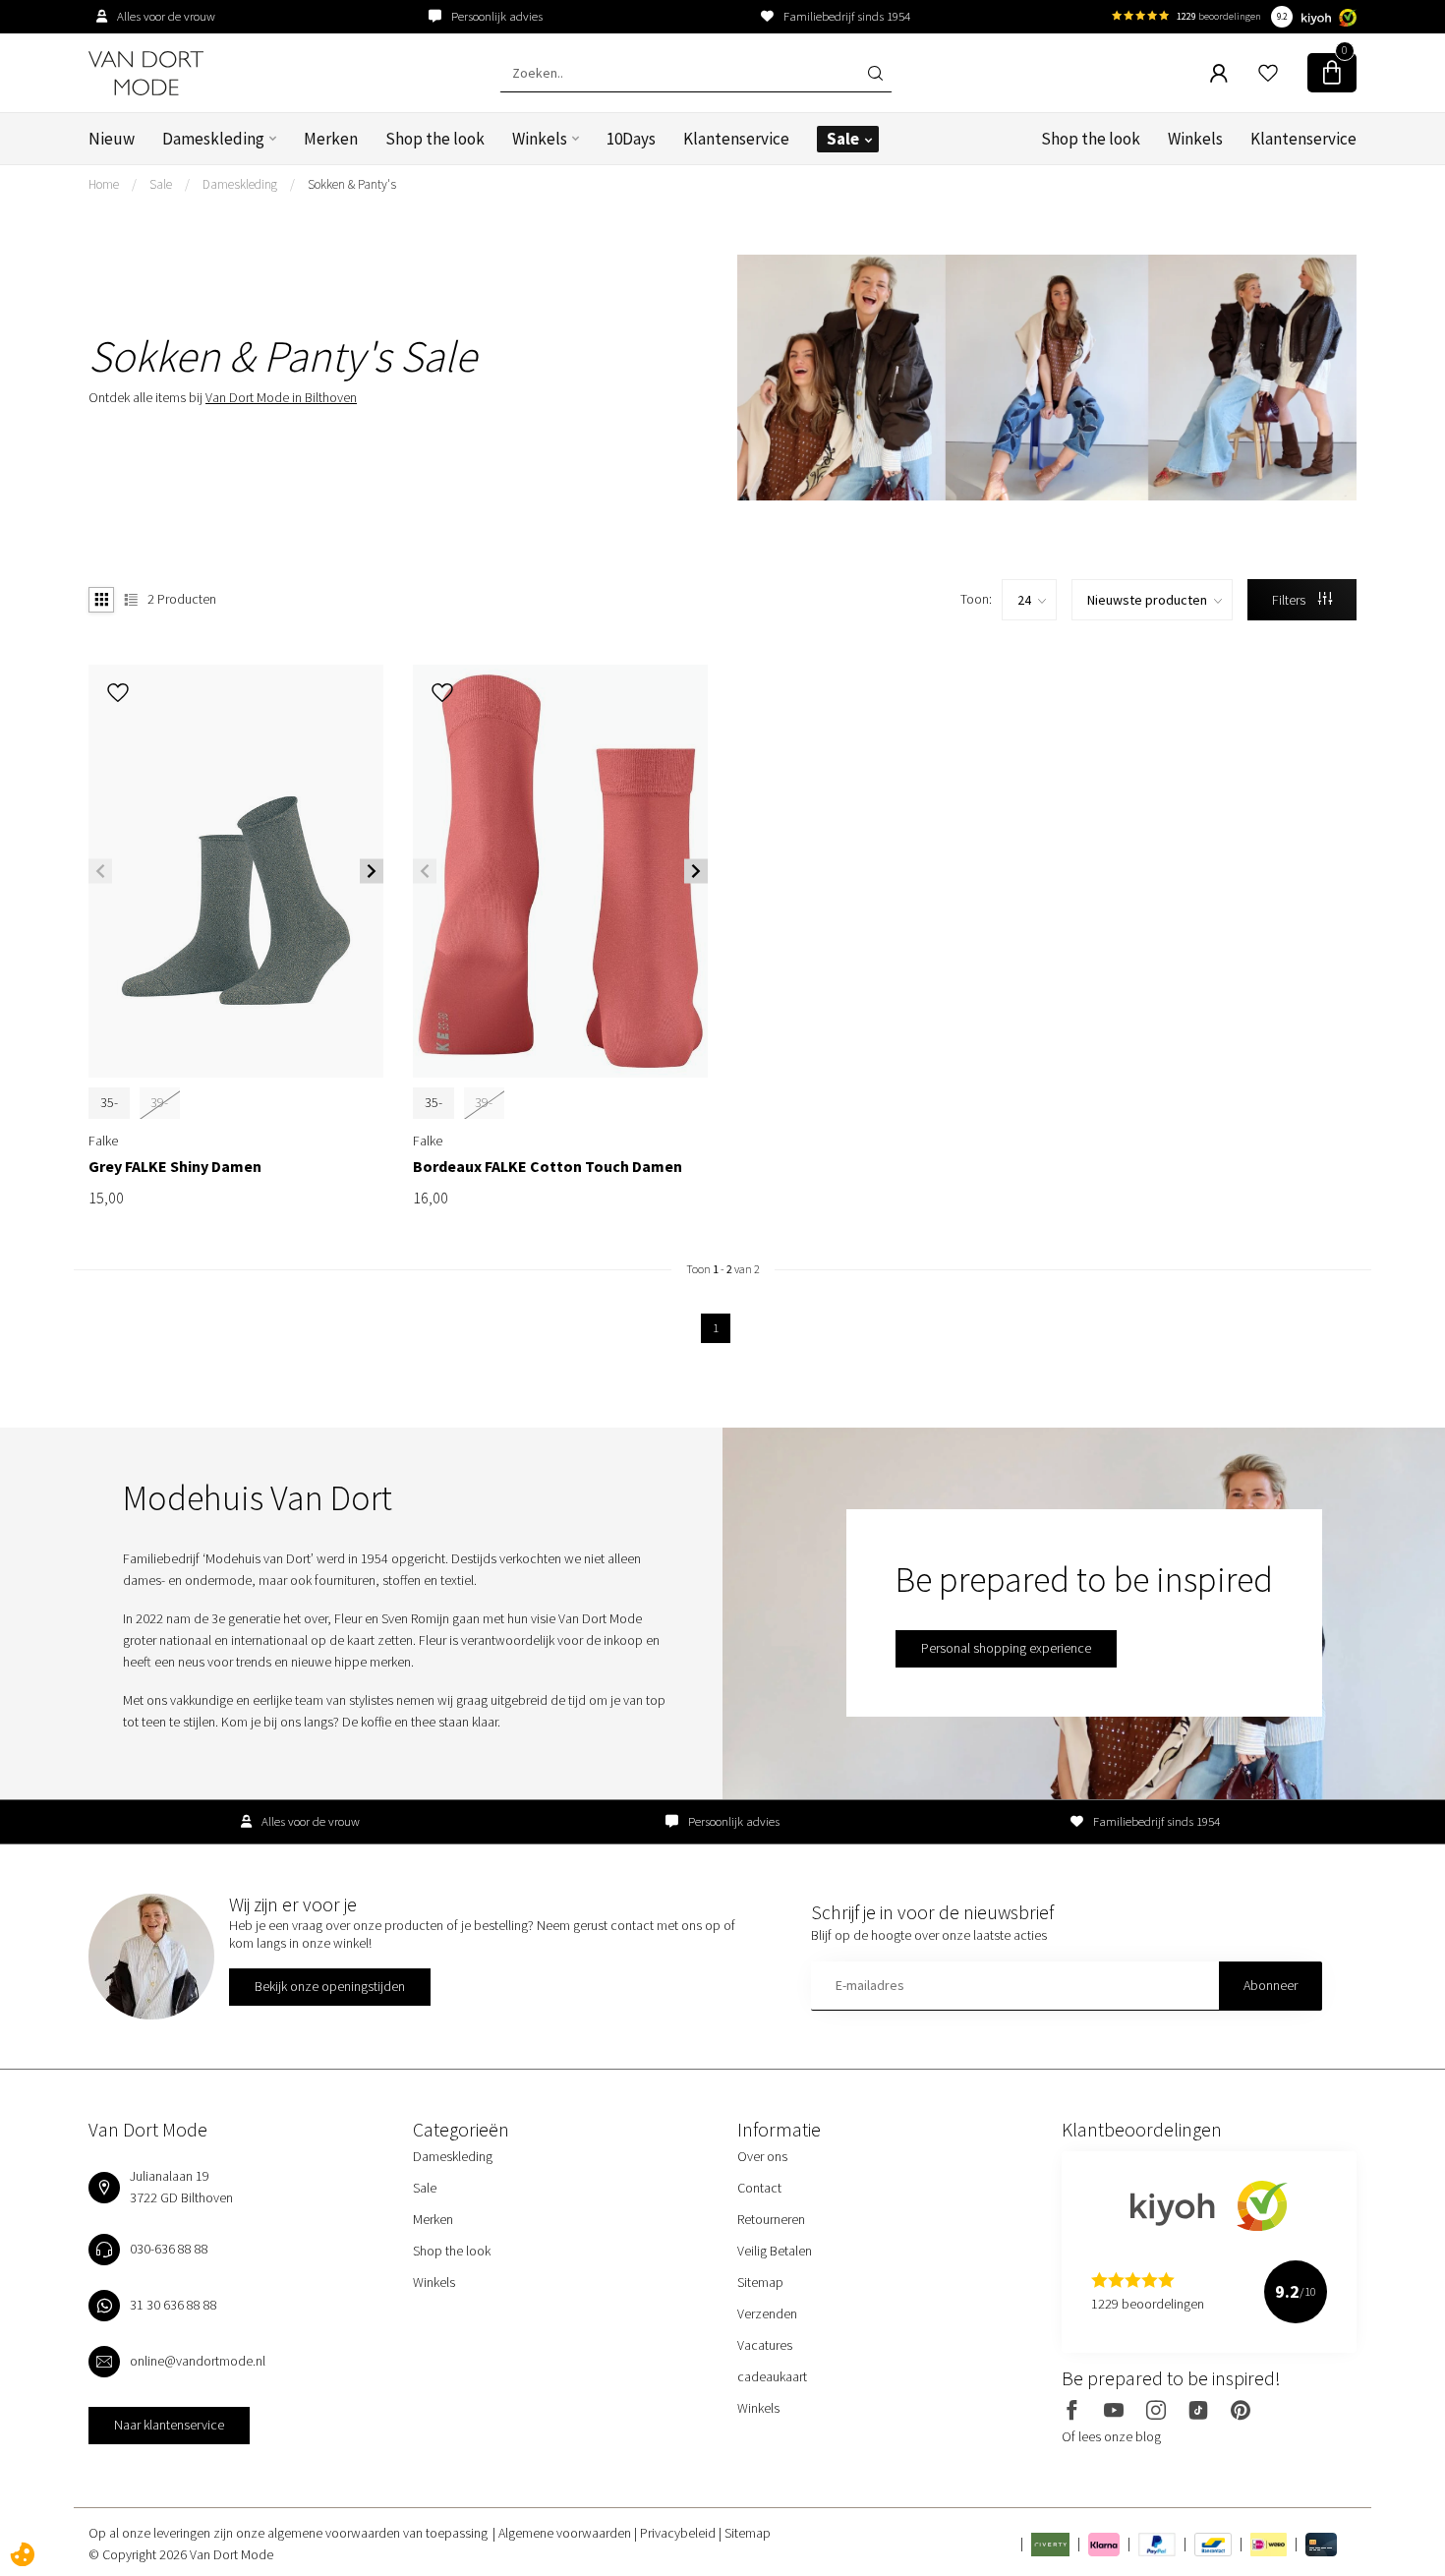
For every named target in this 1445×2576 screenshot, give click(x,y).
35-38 (109, 1113)
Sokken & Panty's (352, 184)
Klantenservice (736, 139)
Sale (843, 139)
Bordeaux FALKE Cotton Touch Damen (548, 1167)
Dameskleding (213, 139)
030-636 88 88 (169, 2249)
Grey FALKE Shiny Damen (175, 1167)
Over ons (762, 2156)
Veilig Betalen (775, 2251)
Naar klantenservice (169, 2425)
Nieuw (112, 139)
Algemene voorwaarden (566, 2533)
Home (104, 184)
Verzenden (767, 2313)
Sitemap (760, 2282)
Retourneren (771, 2219)
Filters (1290, 600)
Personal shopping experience (1006, 1648)
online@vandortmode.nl (198, 2361)
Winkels (540, 139)
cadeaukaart (772, 2376)
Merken (331, 139)
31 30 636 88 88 (173, 2305)
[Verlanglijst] (1268, 73)
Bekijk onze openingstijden (330, 1986)
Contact (759, 2188)
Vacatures (765, 2345)
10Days (631, 139)
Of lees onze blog (1111, 2436)
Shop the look (435, 139)
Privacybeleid (679, 2533)
